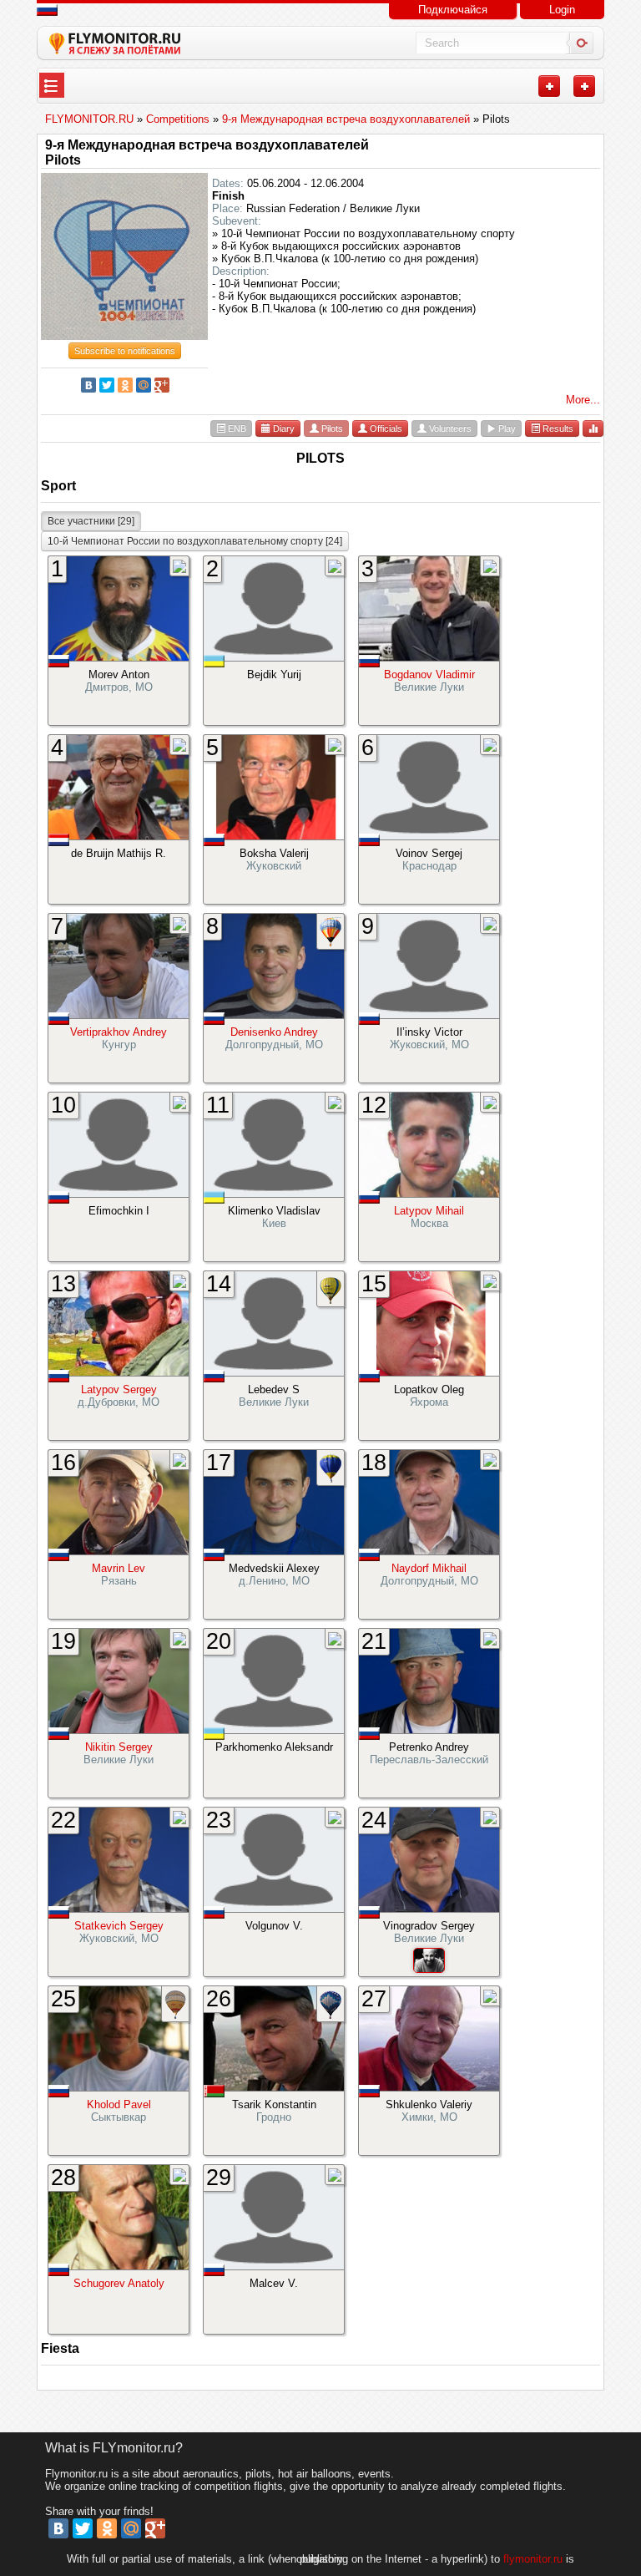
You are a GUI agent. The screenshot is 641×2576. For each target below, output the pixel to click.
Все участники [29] (91, 521)
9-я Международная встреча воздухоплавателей (207, 145)
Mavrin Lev (119, 1568)
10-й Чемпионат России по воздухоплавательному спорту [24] (195, 541)
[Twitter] (107, 385)
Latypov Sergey (119, 1389)
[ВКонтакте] (88, 385)
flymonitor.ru (533, 2559)
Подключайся (453, 10)
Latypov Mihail (429, 1211)
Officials (385, 428)
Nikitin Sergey (119, 1747)
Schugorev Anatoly (119, 2283)
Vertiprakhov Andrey (119, 1032)
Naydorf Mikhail (429, 1568)
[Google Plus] (162, 385)
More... (583, 400)
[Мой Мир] (144, 385)
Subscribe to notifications (125, 351)
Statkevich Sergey (119, 1926)
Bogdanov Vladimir (429, 674)
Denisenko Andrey (274, 1032)
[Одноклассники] (125, 385)
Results (557, 428)
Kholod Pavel (119, 2104)
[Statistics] (593, 428)
